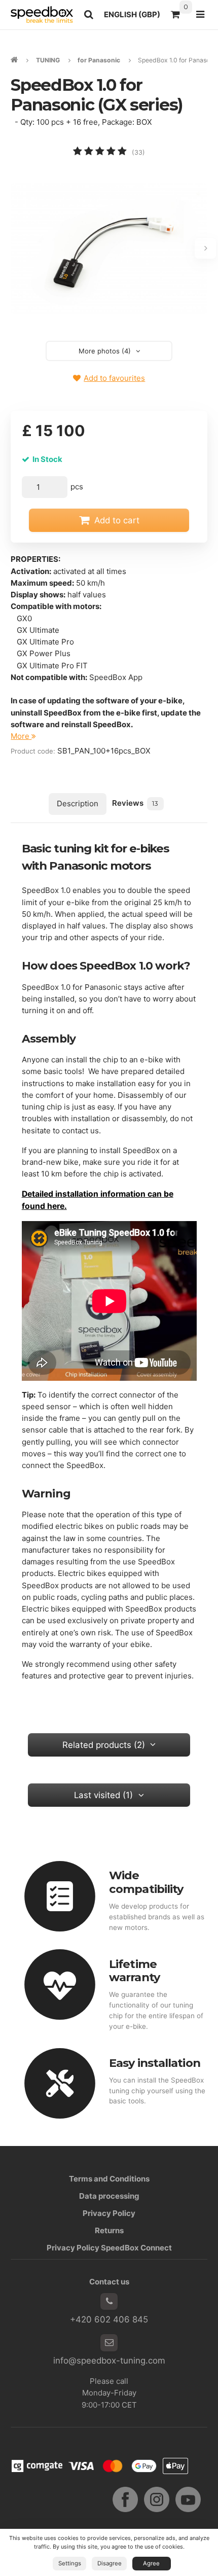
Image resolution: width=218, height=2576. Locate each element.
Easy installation (155, 2063)
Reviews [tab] (135, 803)
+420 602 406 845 (109, 2319)
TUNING (48, 60)
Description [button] (78, 803)
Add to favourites (114, 378)
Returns (109, 2230)
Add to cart (117, 520)
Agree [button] (151, 2563)
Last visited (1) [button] (103, 1795)
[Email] (109, 2343)
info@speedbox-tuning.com (109, 2360)
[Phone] (109, 2302)
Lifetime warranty (134, 1971)
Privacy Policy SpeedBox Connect (109, 2248)
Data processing (109, 2196)
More (21, 736)
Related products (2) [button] (104, 1745)
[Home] (42, 14)
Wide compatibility (146, 1882)
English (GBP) (135, 17)
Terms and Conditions (109, 2179)
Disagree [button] (110, 2563)
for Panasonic (99, 60)
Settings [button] (70, 2563)
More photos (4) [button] (105, 351)
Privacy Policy (109, 2213)
